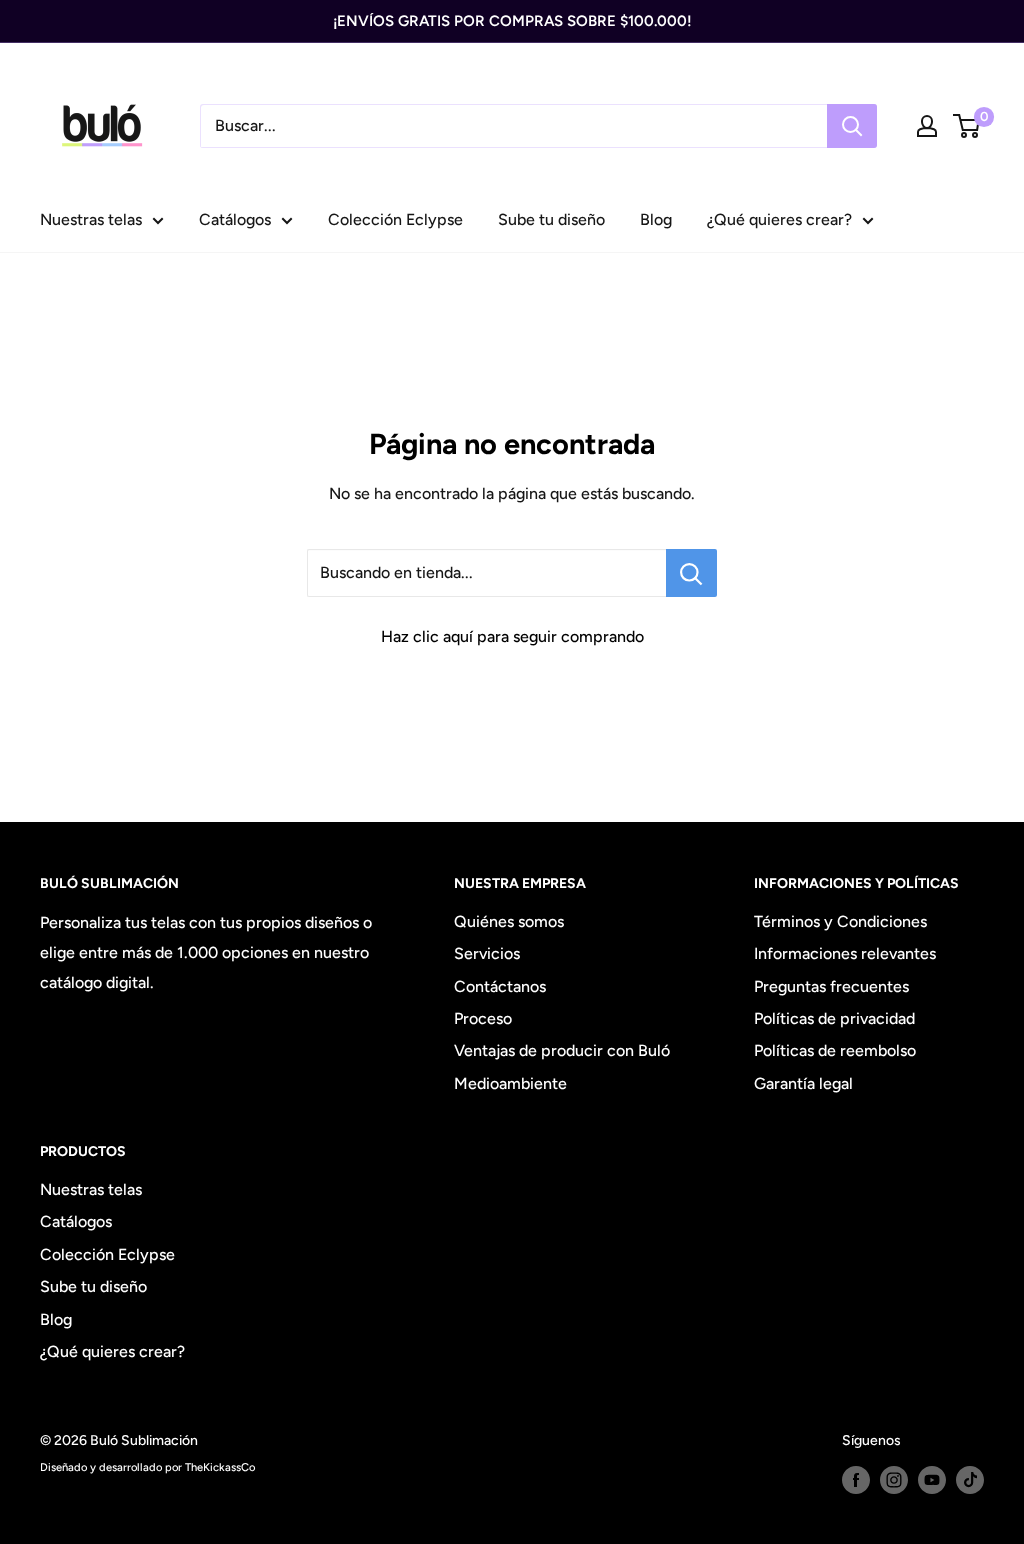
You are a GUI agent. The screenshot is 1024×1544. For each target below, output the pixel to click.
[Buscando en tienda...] (691, 573)
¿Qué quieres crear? (779, 219)
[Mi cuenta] (927, 126)
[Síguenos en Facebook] (856, 1480)
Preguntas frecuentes (831, 986)
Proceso (483, 1018)
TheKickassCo (220, 1467)
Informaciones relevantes (845, 953)
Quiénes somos (509, 921)
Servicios (487, 953)
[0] (967, 126)
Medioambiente (510, 1083)
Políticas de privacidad (834, 1018)
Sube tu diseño (551, 219)
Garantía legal (803, 1083)
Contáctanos (500, 986)
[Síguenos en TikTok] (970, 1480)
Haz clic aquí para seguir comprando (512, 636)
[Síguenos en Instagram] (894, 1480)
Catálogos (235, 219)
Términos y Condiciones (840, 921)
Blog (656, 219)
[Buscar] (852, 126)
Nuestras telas (91, 219)
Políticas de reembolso (835, 1050)
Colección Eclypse (395, 219)
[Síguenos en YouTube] (932, 1480)
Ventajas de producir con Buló (562, 1050)
